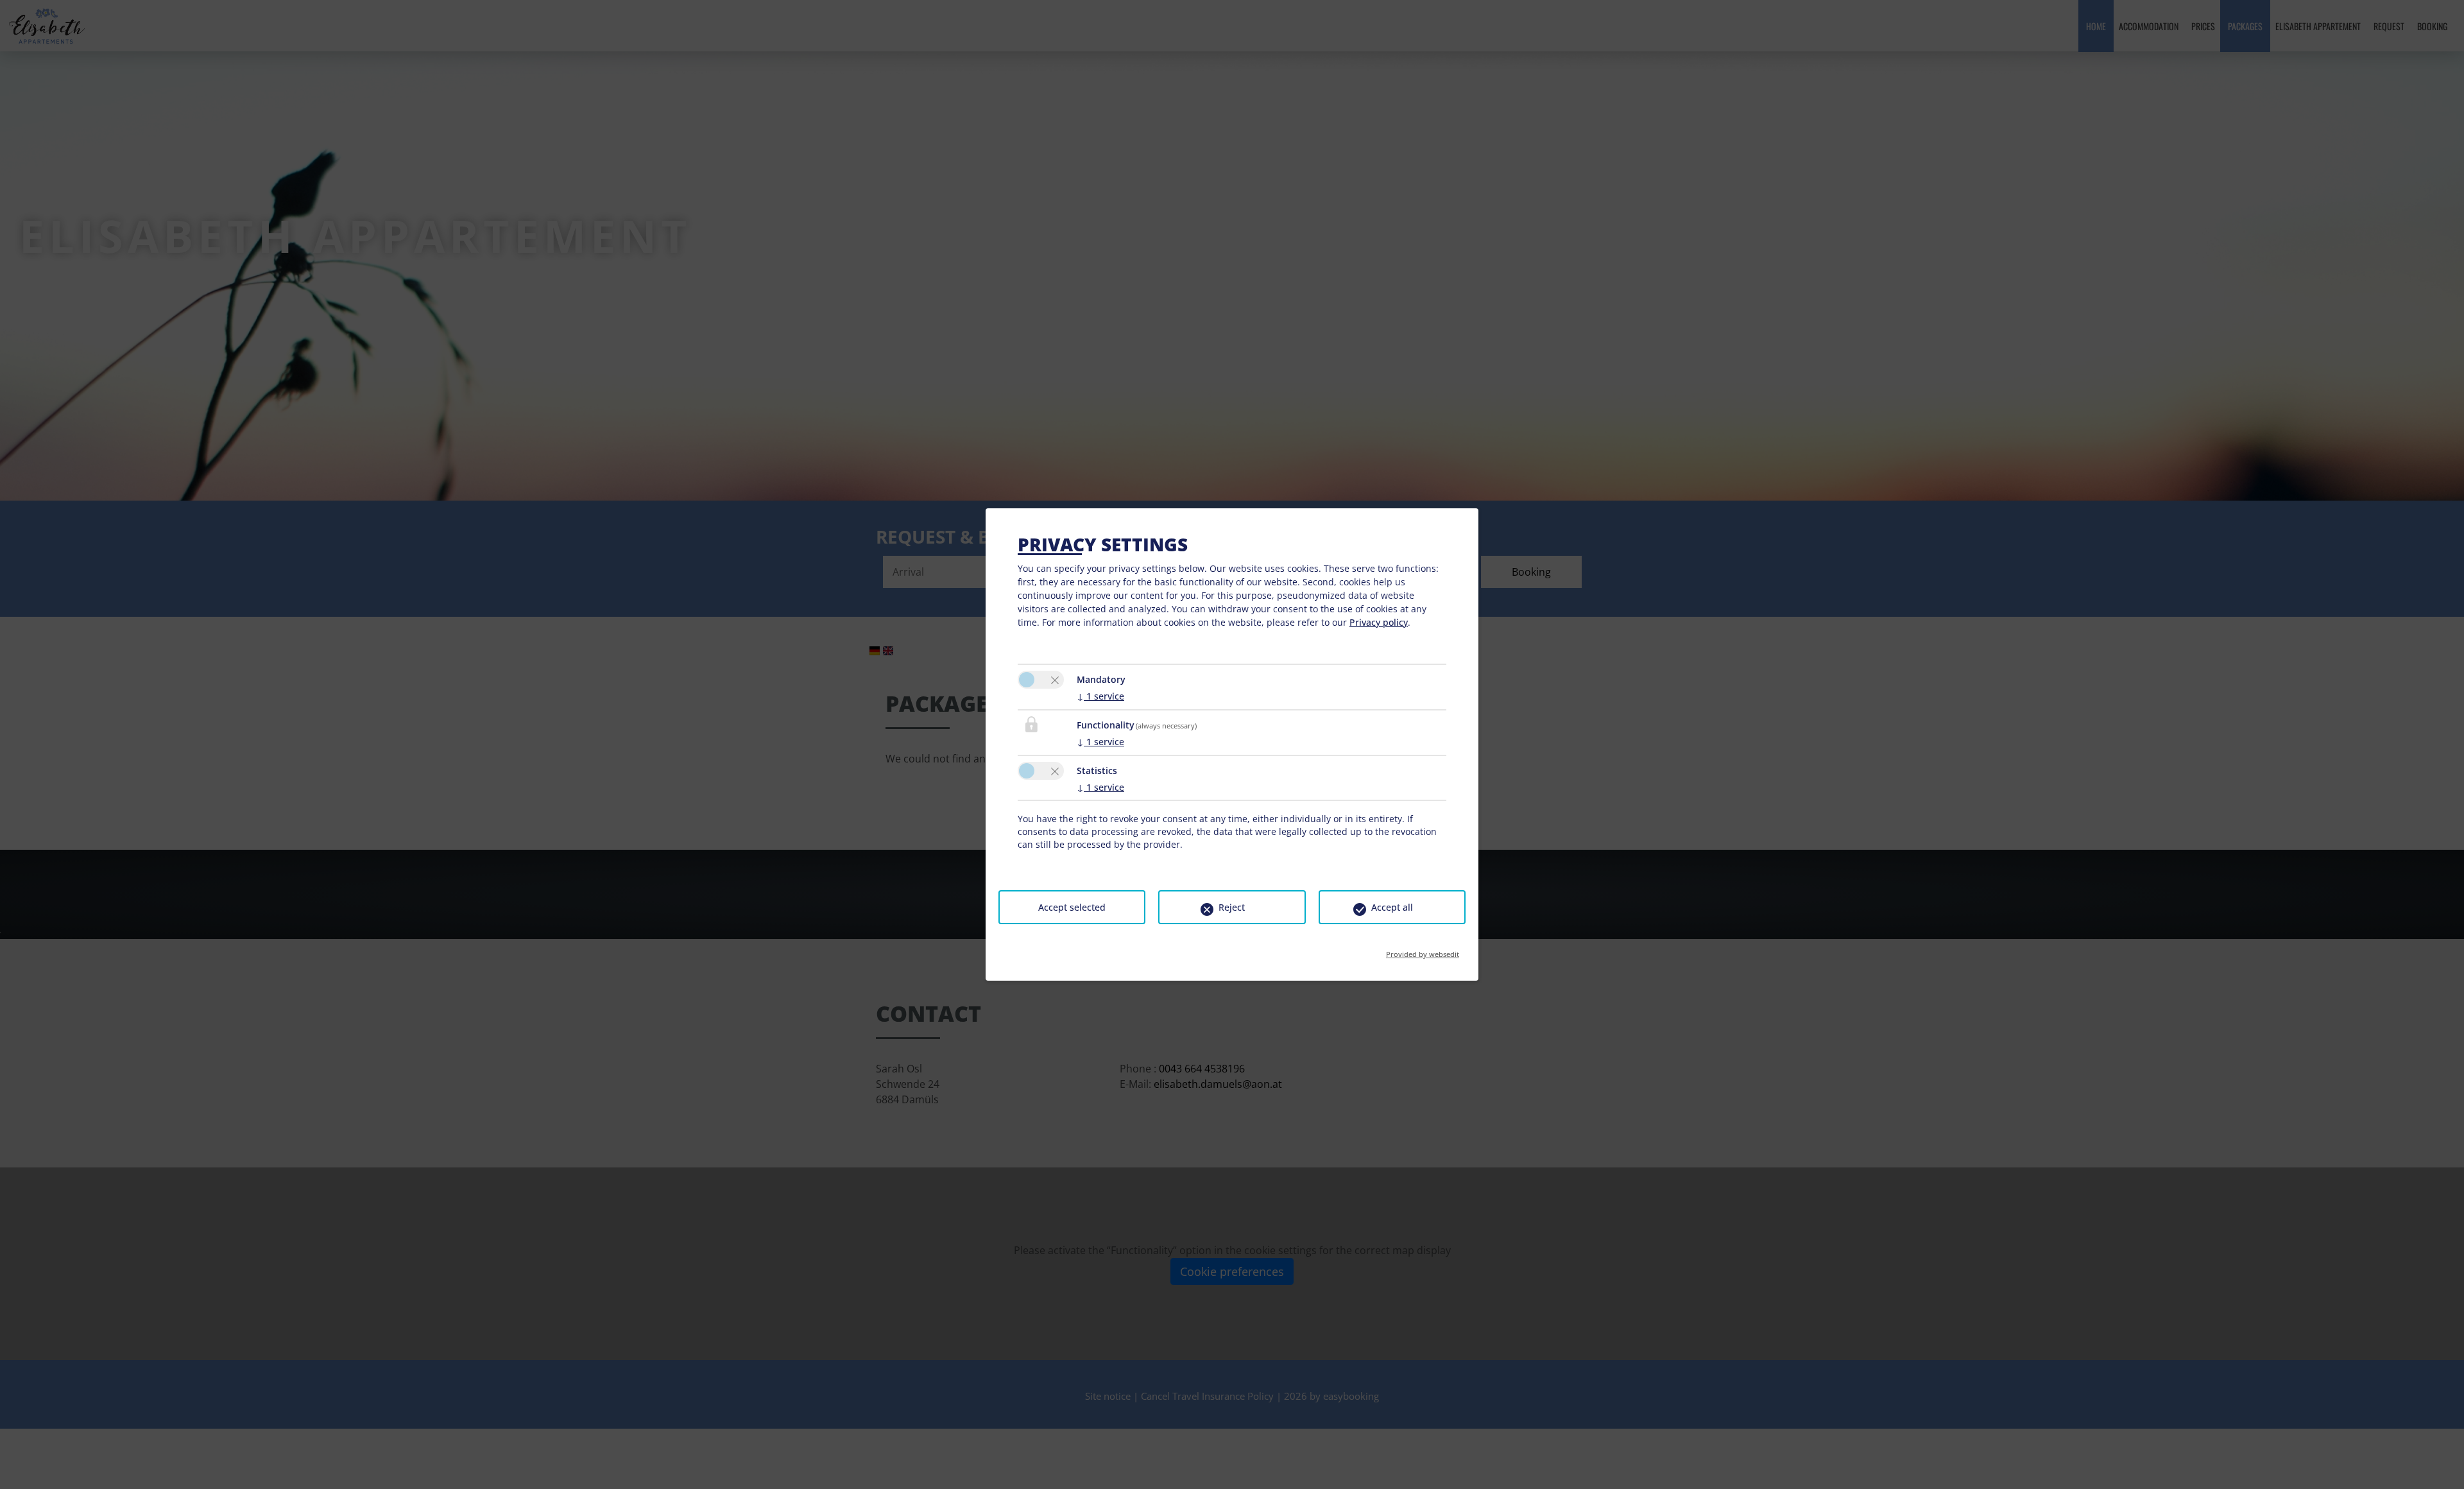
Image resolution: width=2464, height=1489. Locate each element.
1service (1100, 696)
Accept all (1392, 907)
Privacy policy (1379, 622)
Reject (1232, 907)
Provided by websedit (1423, 950)
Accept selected (1072, 907)
